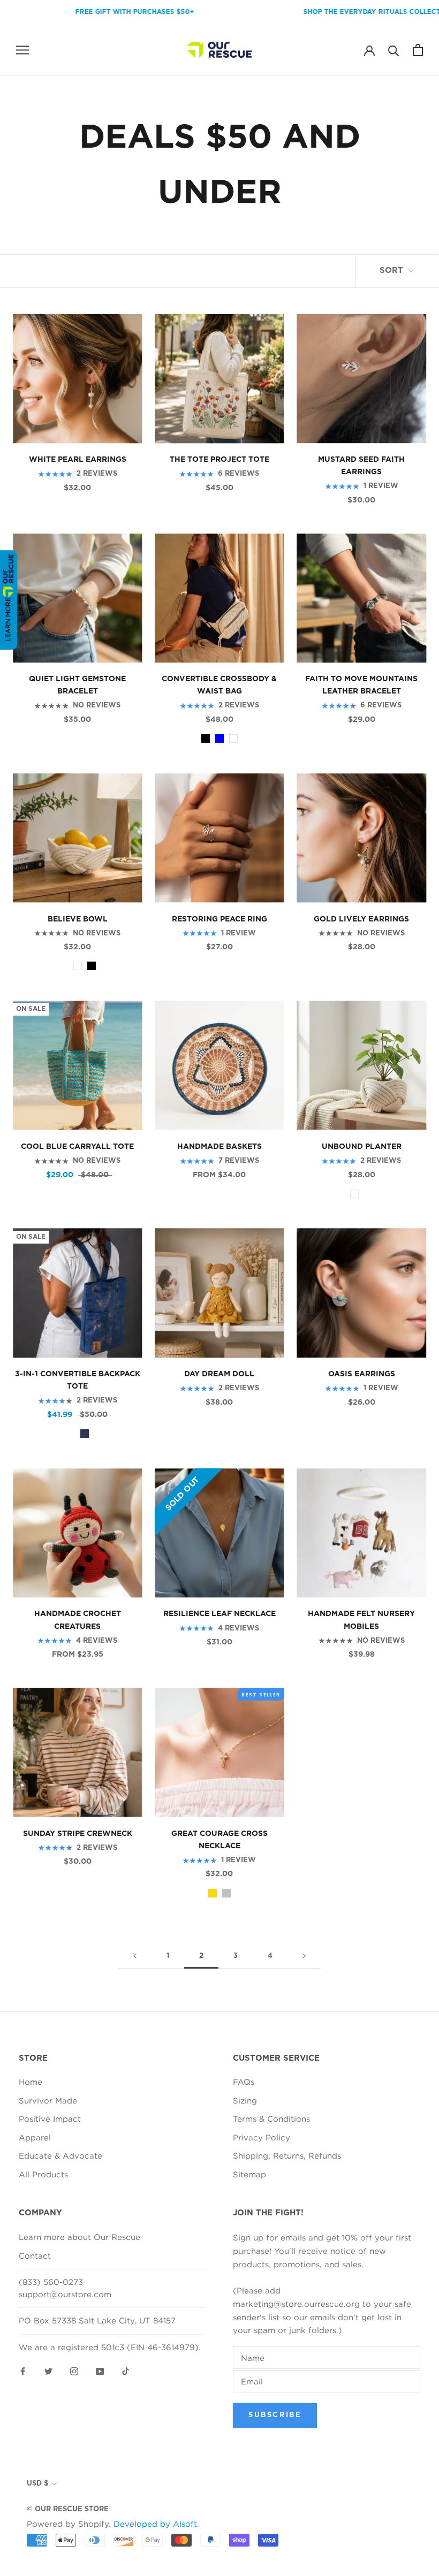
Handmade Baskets (219, 1147)
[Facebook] (23, 2370)
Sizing (245, 2100)
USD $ (37, 2484)
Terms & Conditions (271, 2118)
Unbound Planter (362, 1147)
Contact (35, 2255)
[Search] (394, 50)
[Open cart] (418, 50)
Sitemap (249, 2174)
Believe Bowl (78, 919)
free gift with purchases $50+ (93, 12)
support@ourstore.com (65, 2294)
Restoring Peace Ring (219, 919)
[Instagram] (74, 2370)
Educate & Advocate (60, 2155)
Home (31, 2082)
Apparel (35, 2137)
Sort (393, 270)
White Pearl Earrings (78, 460)
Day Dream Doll (219, 1374)
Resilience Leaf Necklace (219, 1614)
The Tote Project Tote (219, 460)
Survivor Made (48, 2100)
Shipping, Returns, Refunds (287, 2155)
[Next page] (304, 1956)
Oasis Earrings (362, 1374)
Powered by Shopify (68, 2524)
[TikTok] (126, 2370)
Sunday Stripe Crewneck (78, 1834)
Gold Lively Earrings (361, 919)
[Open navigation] (22, 50)
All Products (43, 2174)
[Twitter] (48, 2370)
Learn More (8, 619)
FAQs (244, 2082)
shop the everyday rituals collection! (338, 12)
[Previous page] (135, 1956)
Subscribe (275, 2415)
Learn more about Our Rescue (80, 2237)
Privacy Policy (262, 2137)
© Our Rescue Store (68, 2509)
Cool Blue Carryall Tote (77, 1147)
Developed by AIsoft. (156, 2524)
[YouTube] (100, 2370)
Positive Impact (50, 2118)
